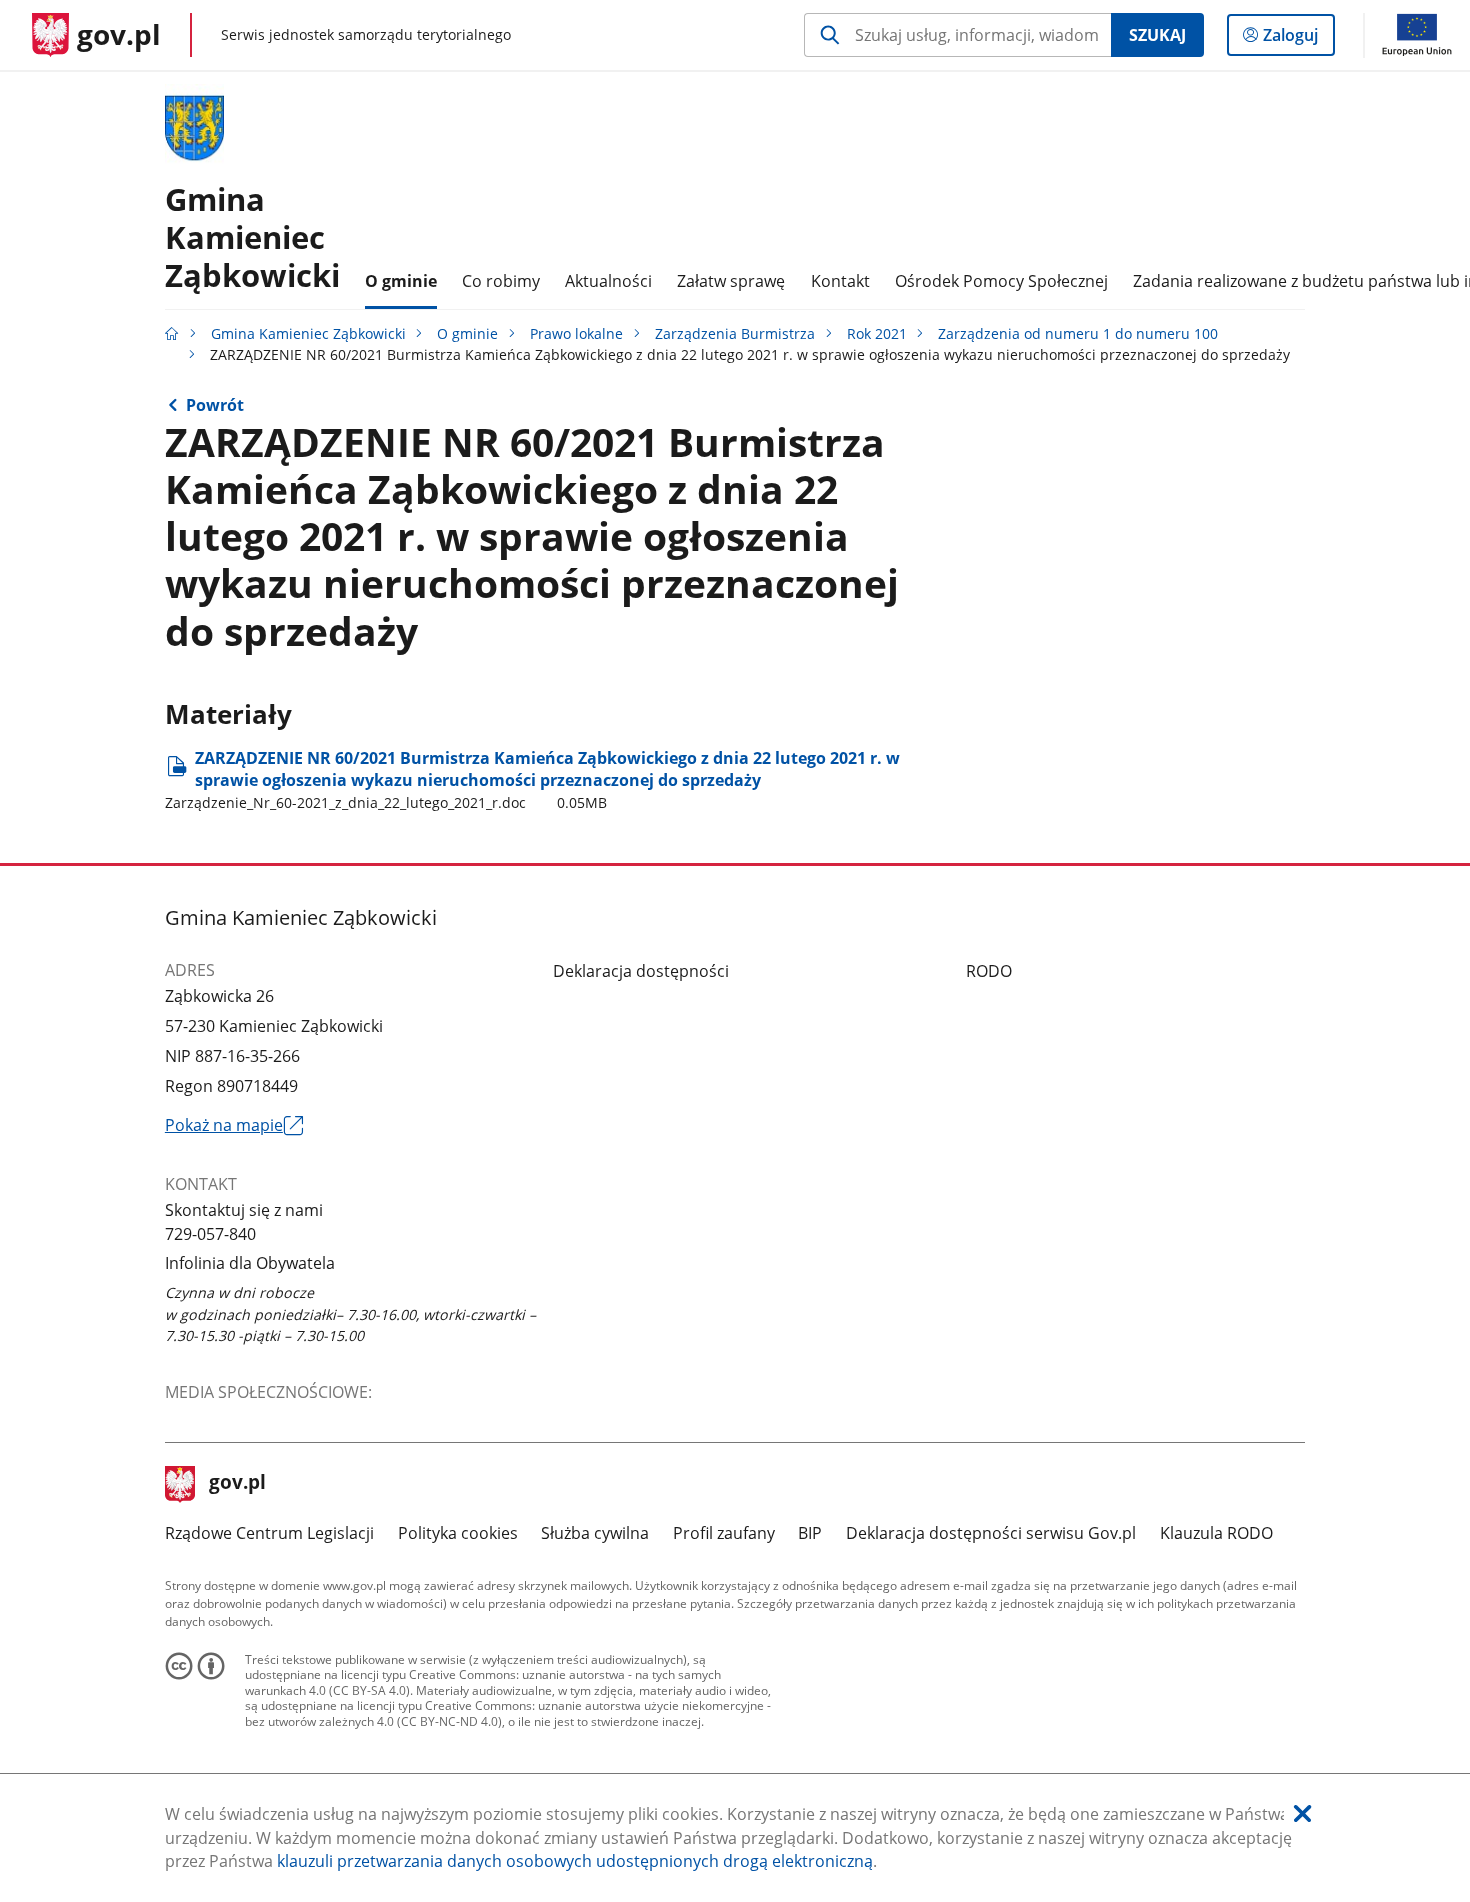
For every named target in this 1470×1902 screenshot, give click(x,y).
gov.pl (237, 1484)
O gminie (467, 333)
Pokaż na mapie (234, 1126)
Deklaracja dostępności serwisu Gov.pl (991, 1533)
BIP (810, 1533)
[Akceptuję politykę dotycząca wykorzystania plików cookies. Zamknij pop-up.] (1302, 1814)
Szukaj (1157, 35)
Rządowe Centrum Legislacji (269, 1533)
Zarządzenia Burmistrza (735, 333)
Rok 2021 (877, 333)
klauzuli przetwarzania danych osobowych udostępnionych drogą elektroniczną (575, 1861)
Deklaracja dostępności (641, 971)
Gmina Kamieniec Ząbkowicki (308, 333)
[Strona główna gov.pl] (172, 333)
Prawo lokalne (576, 333)
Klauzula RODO (1216, 1533)
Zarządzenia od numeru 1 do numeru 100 (1078, 333)
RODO (989, 971)
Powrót (215, 405)
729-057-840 (210, 1234)
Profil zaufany (724, 1533)
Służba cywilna (595, 1533)
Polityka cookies (458, 1533)
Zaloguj (1298, 39)
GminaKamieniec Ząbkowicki (252, 236)
